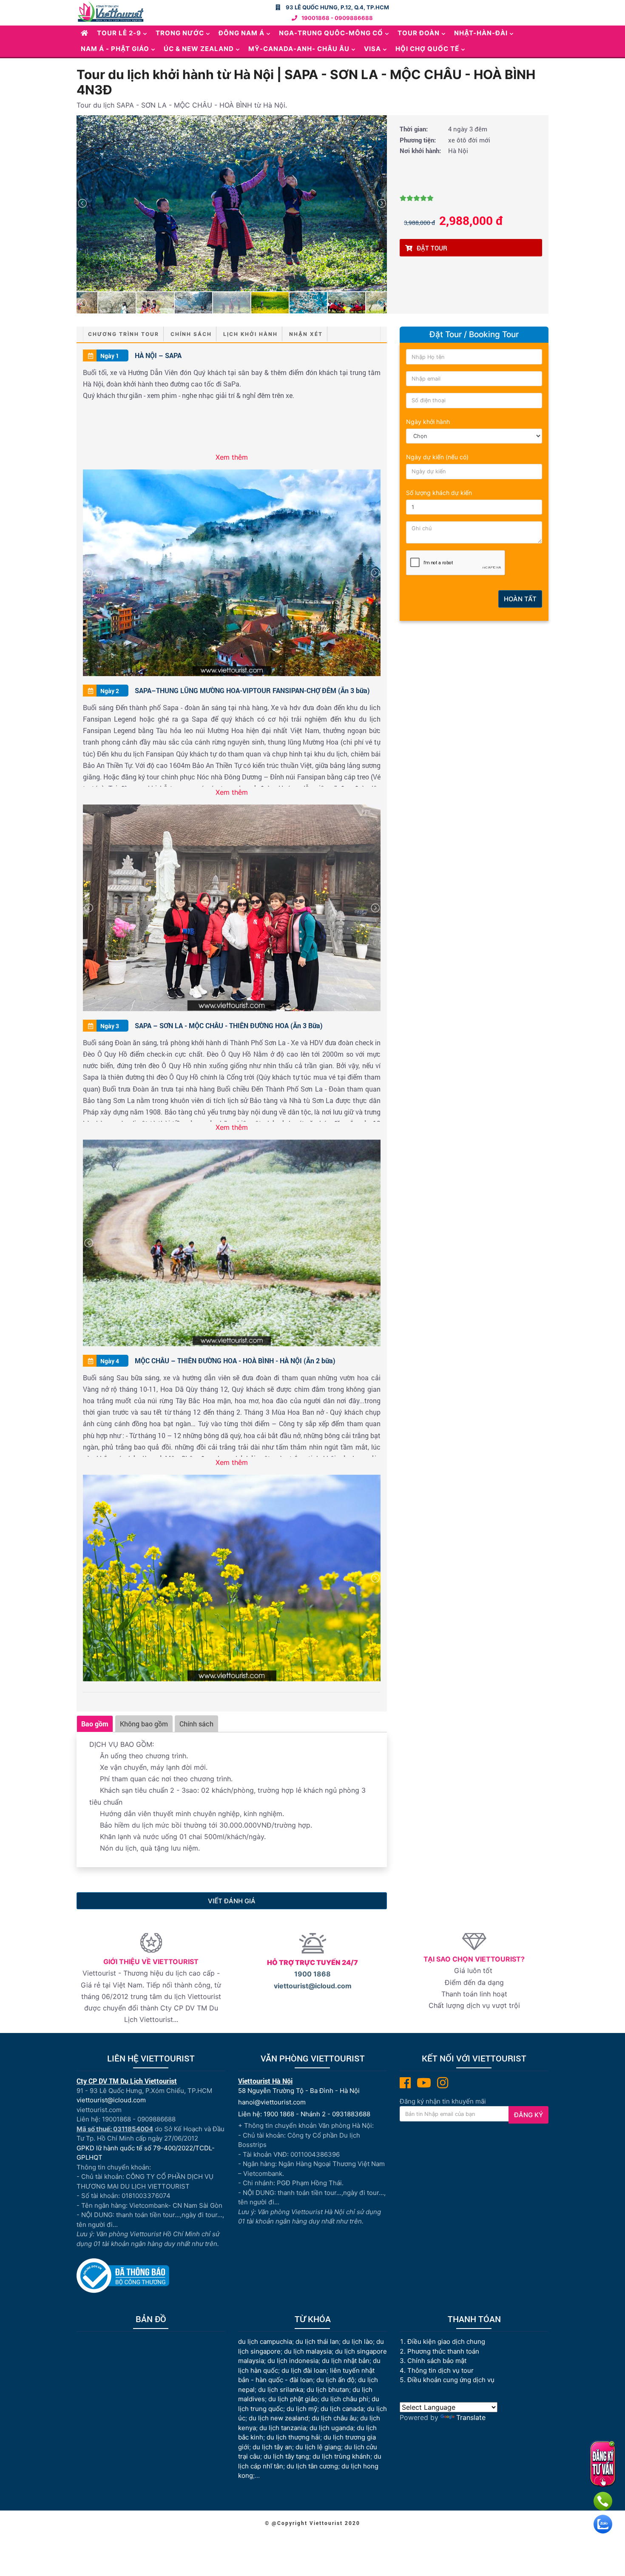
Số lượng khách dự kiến (439, 493)
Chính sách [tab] (196, 1724)
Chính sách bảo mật (438, 2361)
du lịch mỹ (302, 2409)
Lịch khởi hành (250, 334)
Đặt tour (432, 248)
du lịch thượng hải (293, 2437)
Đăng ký (528, 2115)
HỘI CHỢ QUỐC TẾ (427, 49)
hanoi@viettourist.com (272, 2102)
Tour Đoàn (419, 33)
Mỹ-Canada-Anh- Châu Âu (299, 49)
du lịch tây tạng (286, 2456)
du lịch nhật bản (346, 2361)
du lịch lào (358, 2341)
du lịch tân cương (312, 2466)
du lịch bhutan (328, 2390)
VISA (372, 49)
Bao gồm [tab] (95, 1724)
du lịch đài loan (304, 2370)
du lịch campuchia (265, 2341)
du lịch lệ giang (318, 2447)
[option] (232, 203)
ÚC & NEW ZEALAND (199, 49)
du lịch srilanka (281, 2390)
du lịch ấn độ (335, 2380)
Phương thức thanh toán (443, 2351)
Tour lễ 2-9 (119, 33)
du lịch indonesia (293, 2361)
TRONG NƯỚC (180, 33)
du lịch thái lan (317, 2341)
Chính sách (191, 334)
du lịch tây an (272, 2447)
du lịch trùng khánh (341, 2456)
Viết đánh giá (232, 1901)
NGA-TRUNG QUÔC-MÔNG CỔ (331, 33)
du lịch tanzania (283, 2428)
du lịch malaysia (308, 2351)
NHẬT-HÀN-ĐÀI (481, 33)
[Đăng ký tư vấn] (603, 2464)
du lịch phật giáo (293, 2399)
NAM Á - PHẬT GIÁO (115, 49)
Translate (471, 2417)
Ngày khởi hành (428, 422)
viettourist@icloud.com (313, 1986)
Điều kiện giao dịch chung (446, 2341)
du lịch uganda (331, 2428)
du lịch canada (342, 2409)
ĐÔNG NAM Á (241, 33)
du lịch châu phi (345, 2399)
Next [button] (381, 203)
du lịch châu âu (334, 2418)
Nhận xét (306, 334)
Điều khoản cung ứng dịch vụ (451, 2380)
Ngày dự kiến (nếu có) (437, 457)
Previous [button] (82, 203)
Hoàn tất (520, 599)
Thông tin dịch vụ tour (440, 2370)
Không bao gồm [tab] (144, 1724)
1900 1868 (312, 1974)
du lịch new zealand (278, 2418)
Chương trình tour (124, 334)
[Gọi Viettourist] (603, 2501)
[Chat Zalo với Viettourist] (603, 2524)
